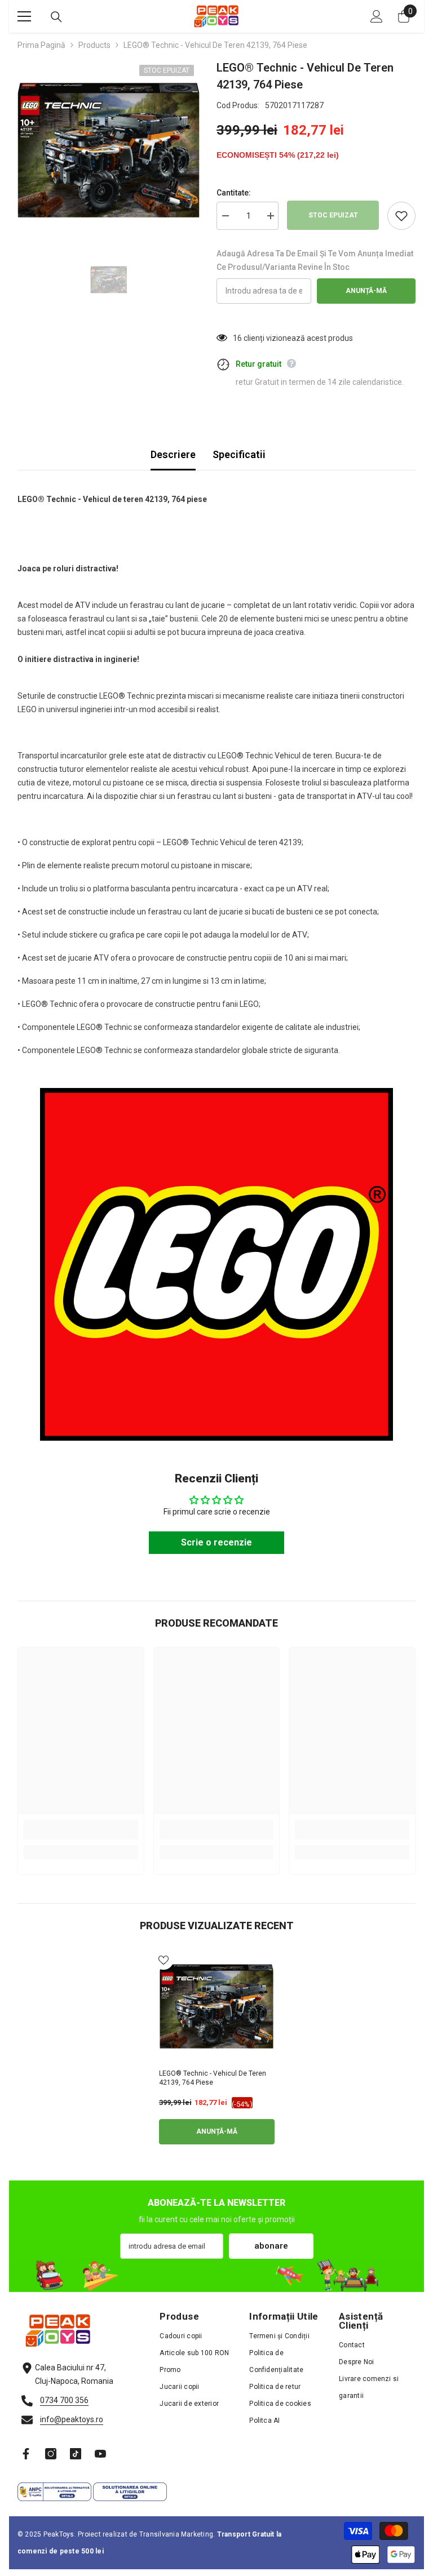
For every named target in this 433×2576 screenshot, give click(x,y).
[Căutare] (56, 17)
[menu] (24, 16)
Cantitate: (234, 193)
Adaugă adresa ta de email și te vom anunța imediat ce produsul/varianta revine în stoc (315, 260)
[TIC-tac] (76, 2454)
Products (94, 45)
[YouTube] (100, 2454)
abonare (271, 2246)
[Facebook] (26, 2454)
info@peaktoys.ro (72, 2419)
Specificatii (239, 454)
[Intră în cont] (377, 16)
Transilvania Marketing (176, 2534)
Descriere (173, 454)
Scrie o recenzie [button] (216, 1542)
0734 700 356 (64, 2400)
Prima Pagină (41, 45)
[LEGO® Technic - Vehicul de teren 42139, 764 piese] (217, 2007)
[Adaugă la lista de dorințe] (401, 216)
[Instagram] (51, 2454)
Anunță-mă (366, 291)
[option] (109, 150)
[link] (81, 1830)
